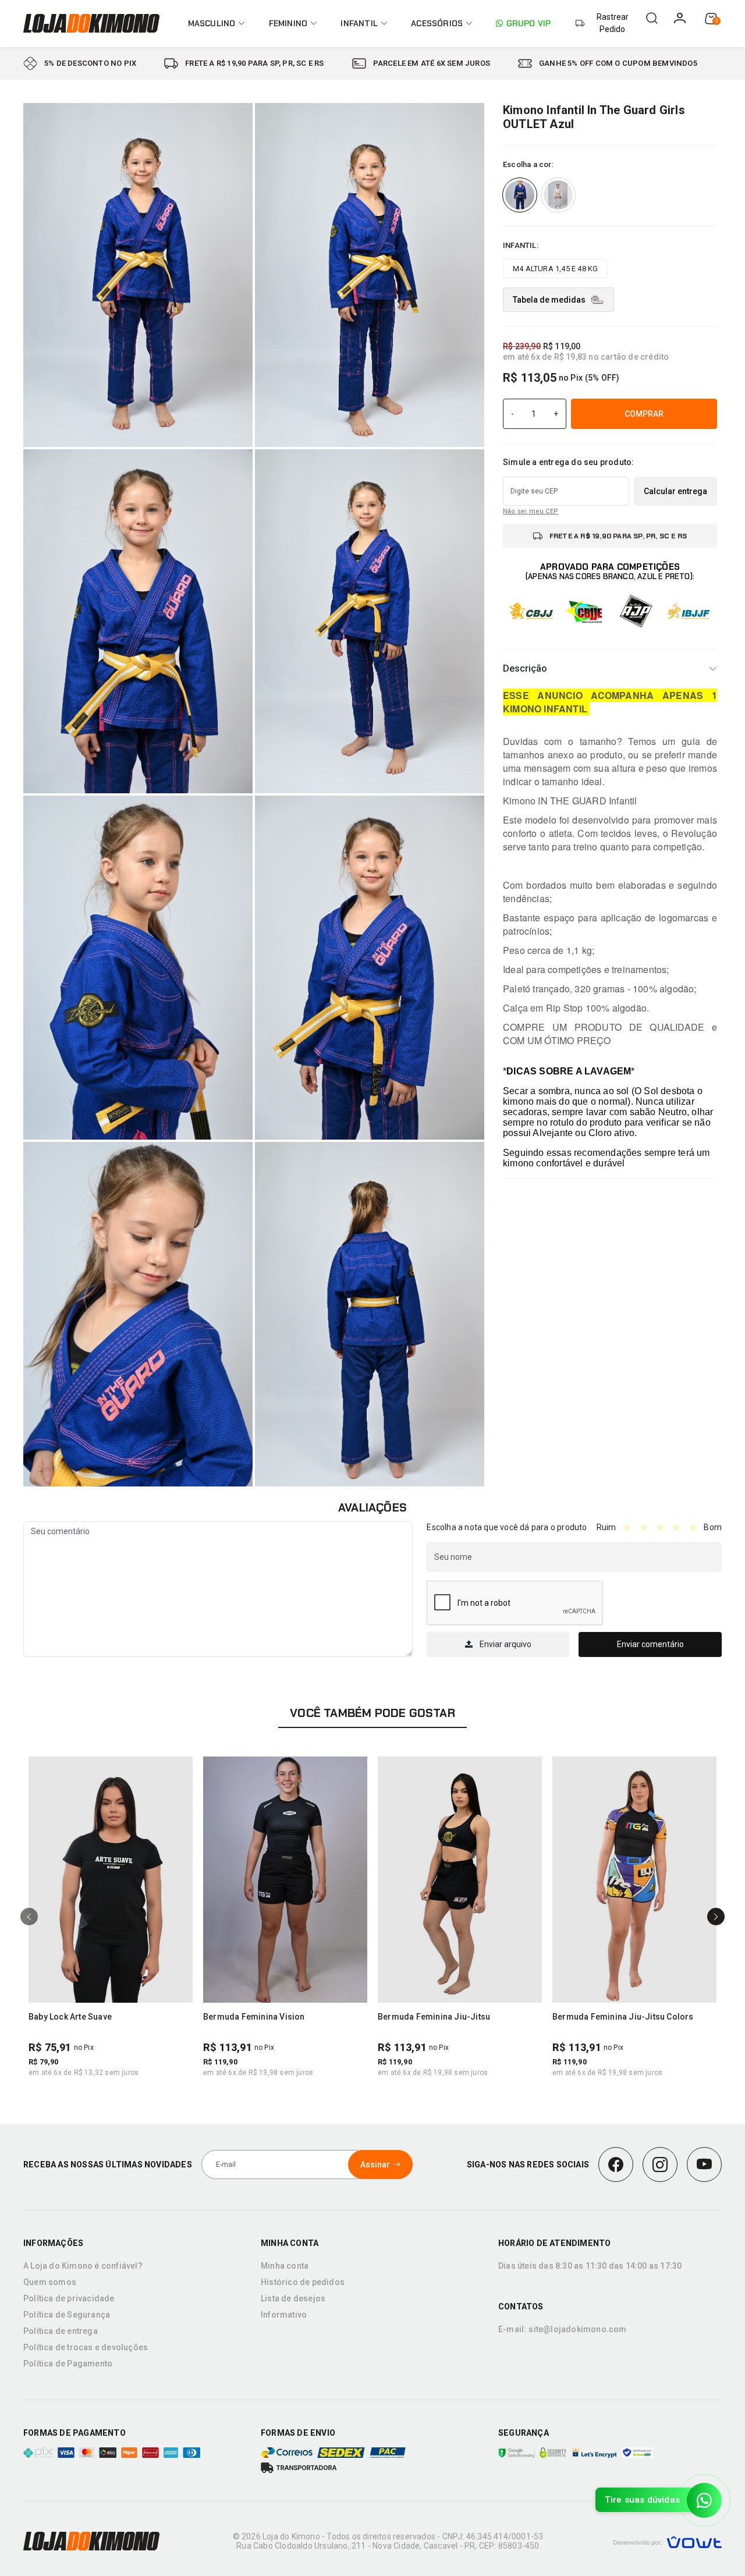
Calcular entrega (675, 491)
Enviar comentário (650, 1644)
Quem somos (50, 2282)
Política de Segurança (67, 2315)
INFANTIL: (521, 245)
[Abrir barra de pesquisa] (652, 18)
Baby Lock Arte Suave (70, 2017)
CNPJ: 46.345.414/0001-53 (493, 2536)
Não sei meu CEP (531, 511)
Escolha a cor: (528, 164)
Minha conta (285, 2266)
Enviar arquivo (505, 1644)
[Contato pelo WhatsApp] (704, 2500)
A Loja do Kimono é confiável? (83, 2266)
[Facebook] (616, 2165)
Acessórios (437, 23)
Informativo (284, 2315)
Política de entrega (61, 2331)
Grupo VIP (528, 23)
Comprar (644, 413)
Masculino (212, 23)
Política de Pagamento (68, 2364)
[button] (179, 1770)
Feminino (288, 23)
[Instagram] (660, 2165)
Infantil (359, 23)
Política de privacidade (69, 2298)
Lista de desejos (293, 2298)
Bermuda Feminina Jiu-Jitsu (434, 2017)
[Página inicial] (93, 23)
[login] (680, 18)
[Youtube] (704, 2165)
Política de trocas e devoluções (86, 2347)
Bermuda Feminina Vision (254, 2017)
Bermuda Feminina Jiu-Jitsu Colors (623, 2017)
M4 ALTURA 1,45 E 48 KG (555, 269)
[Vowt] (667, 2541)
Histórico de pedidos (303, 2282)
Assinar (375, 2165)
